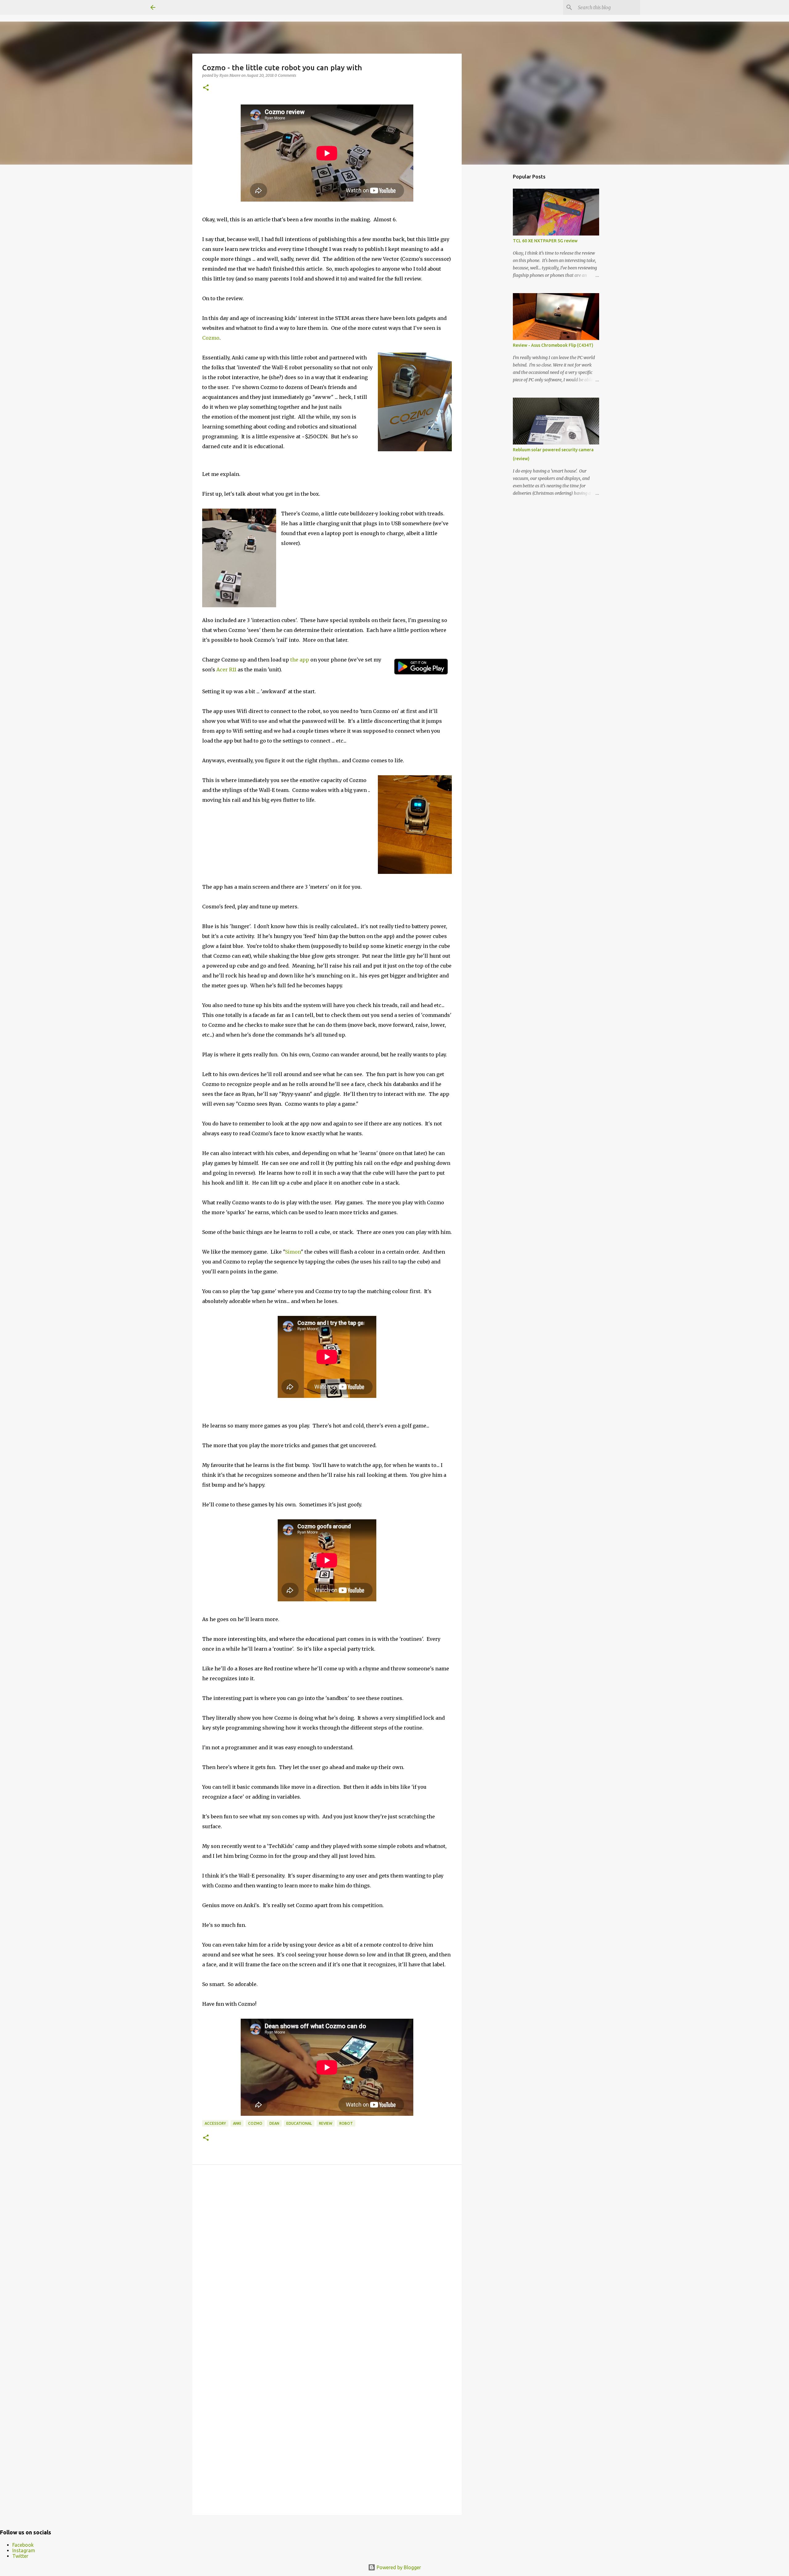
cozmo (255, 2123)
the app (300, 660)
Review (326, 2123)
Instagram (24, 2550)
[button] (206, 88)
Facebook (23, 2545)
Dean (274, 2123)
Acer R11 (226, 670)
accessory (215, 2123)
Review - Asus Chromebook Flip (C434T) (553, 345)
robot (346, 2123)
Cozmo (211, 338)
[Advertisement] (493, 266)
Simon (293, 1252)
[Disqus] (327, 2257)
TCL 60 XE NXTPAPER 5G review (545, 241)
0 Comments (285, 75)
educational (299, 2123)
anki (237, 2123)
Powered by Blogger (398, 2567)
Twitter (20, 2556)
